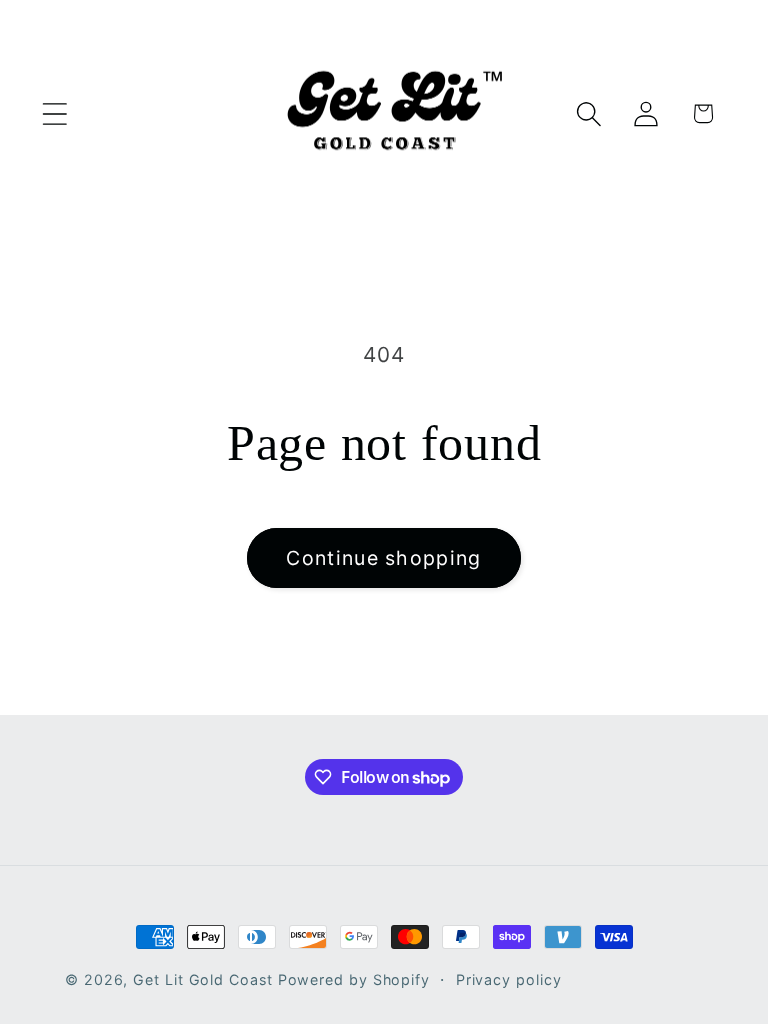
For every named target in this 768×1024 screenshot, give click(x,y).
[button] (54, 113)
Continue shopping (383, 558)
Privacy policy (509, 979)
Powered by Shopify (354, 979)
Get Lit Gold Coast (202, 979)
